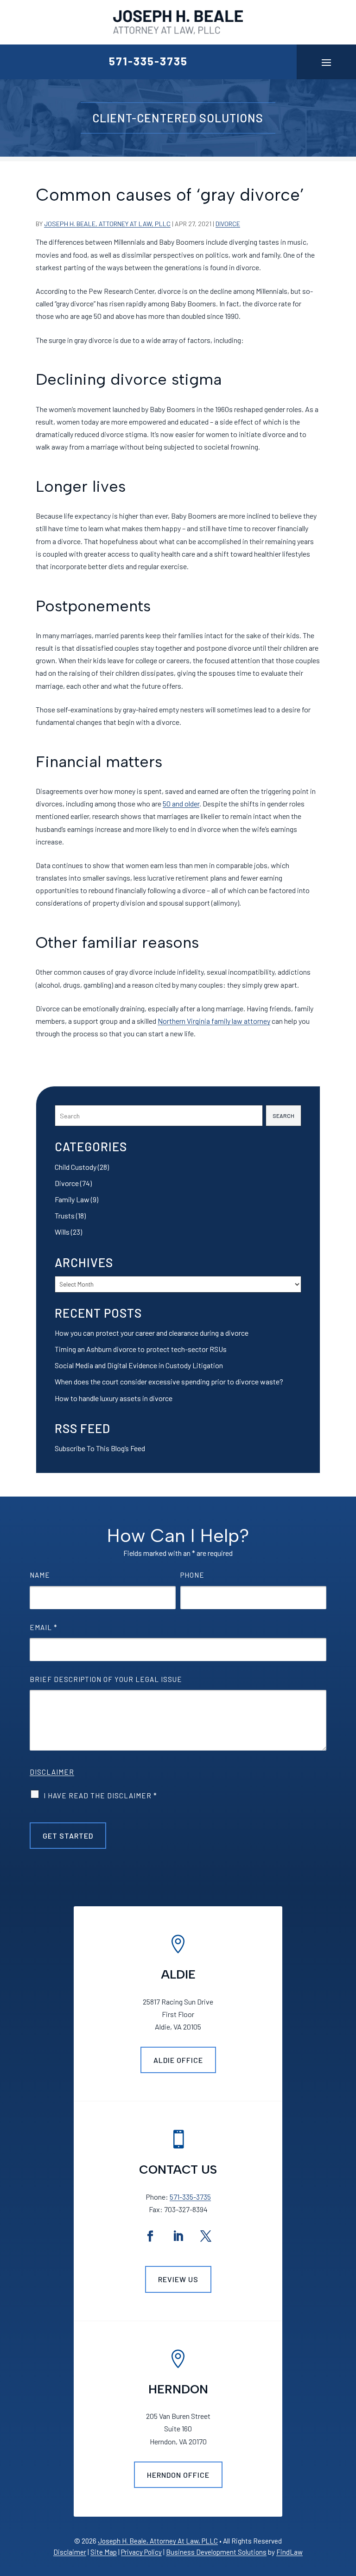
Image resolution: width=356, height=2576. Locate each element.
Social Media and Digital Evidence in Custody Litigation (139, 1365)
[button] (326, 62)
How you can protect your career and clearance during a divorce (152, 1333)
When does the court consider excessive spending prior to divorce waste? (169, 1381)
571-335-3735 (148, 61)
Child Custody (76, 1167)
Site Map (104, 2552)
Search (283, 1116)
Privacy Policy (141, 2552)
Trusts (65, 1215)
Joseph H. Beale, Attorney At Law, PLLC (107, 224)
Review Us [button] (178, 2279)
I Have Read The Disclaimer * (100, 1796)
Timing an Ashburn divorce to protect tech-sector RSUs (141, 1349)
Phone (192, 1575)
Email (44, 1627)
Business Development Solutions (216, 2552)
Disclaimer (52, 1772)
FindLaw (289, 2552)
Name (40, 1575)
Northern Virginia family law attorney (214, 1021)
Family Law (72, 1199)
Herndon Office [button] (178, 2475)
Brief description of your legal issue (106, 1679)
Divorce (228, 224)
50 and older (181, 803)
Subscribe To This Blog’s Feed (100, 1448)
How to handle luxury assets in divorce (114, 1398)
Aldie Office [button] (178, 2060)
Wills (62, 1232)
